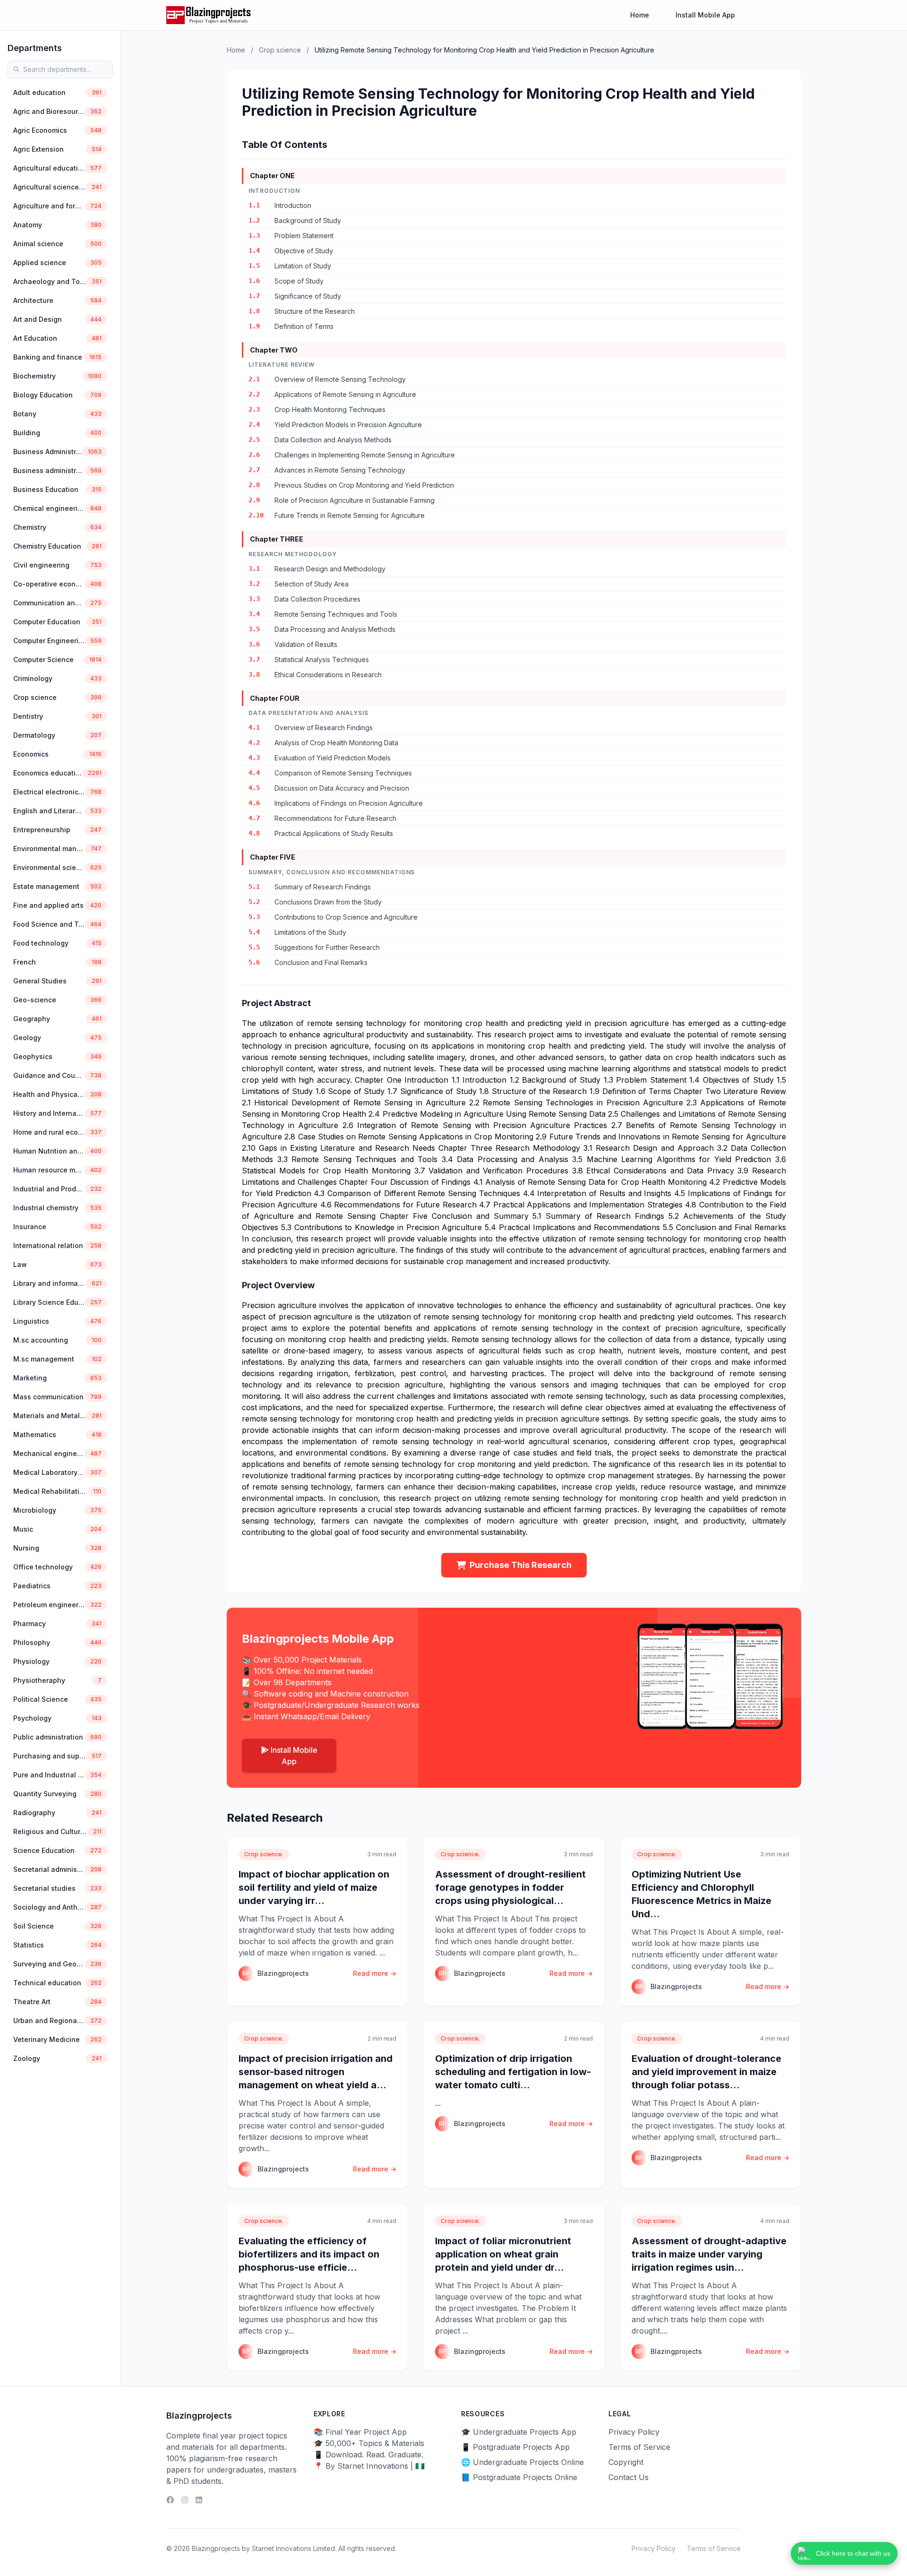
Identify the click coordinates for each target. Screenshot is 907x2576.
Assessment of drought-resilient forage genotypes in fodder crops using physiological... (510, 1887)
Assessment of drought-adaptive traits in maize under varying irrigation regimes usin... (709, 2254)
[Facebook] (170, 2500)
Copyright (626, 2462)
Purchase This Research (521, 1565)
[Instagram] (185, 2500)
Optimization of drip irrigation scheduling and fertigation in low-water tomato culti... (513, 2072)
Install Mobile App (705, 15)
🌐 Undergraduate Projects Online (522, 2462)
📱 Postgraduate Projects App (515, 2447)
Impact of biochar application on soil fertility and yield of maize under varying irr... (314, 1887)
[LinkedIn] (199, 2500)
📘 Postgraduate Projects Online (519, 2477)
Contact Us (629, 2477)
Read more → (375, 1973)
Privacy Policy (634, 2432)
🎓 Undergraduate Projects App (519, 2432)
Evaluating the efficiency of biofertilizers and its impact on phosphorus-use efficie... (309, 2254)
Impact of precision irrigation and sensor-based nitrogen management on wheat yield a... (316, 2072)
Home (640, 15)
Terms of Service (639, 2447)
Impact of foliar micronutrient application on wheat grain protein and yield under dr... (503, 2254)
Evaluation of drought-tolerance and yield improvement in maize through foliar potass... (706, 2072)
